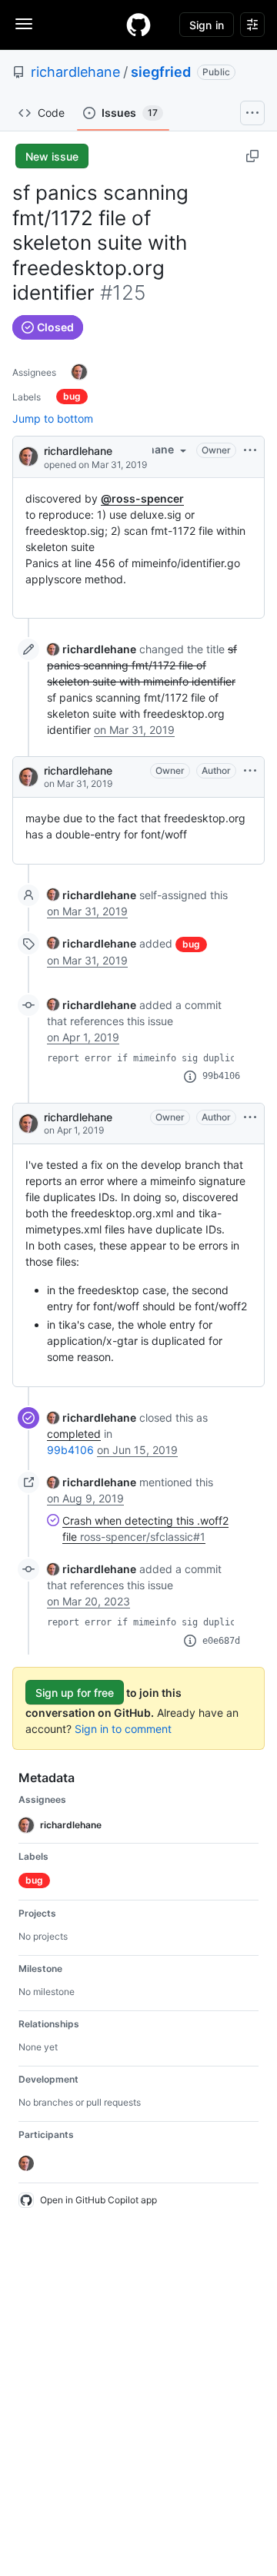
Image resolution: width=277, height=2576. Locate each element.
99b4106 (221, 1076)
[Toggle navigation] (24, 24)
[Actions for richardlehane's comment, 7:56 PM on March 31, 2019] (250, 771)
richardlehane (75, 72)
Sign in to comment (123, 1729)
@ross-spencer (142, 498)
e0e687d (221, 1641)
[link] (92, 649)
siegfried (161, 72)
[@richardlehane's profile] (28, 455)
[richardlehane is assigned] (79, 372)
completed (74, 1434)
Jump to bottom (53, 418)
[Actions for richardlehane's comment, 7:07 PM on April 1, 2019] (250, 1117)
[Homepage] (138, 25)
